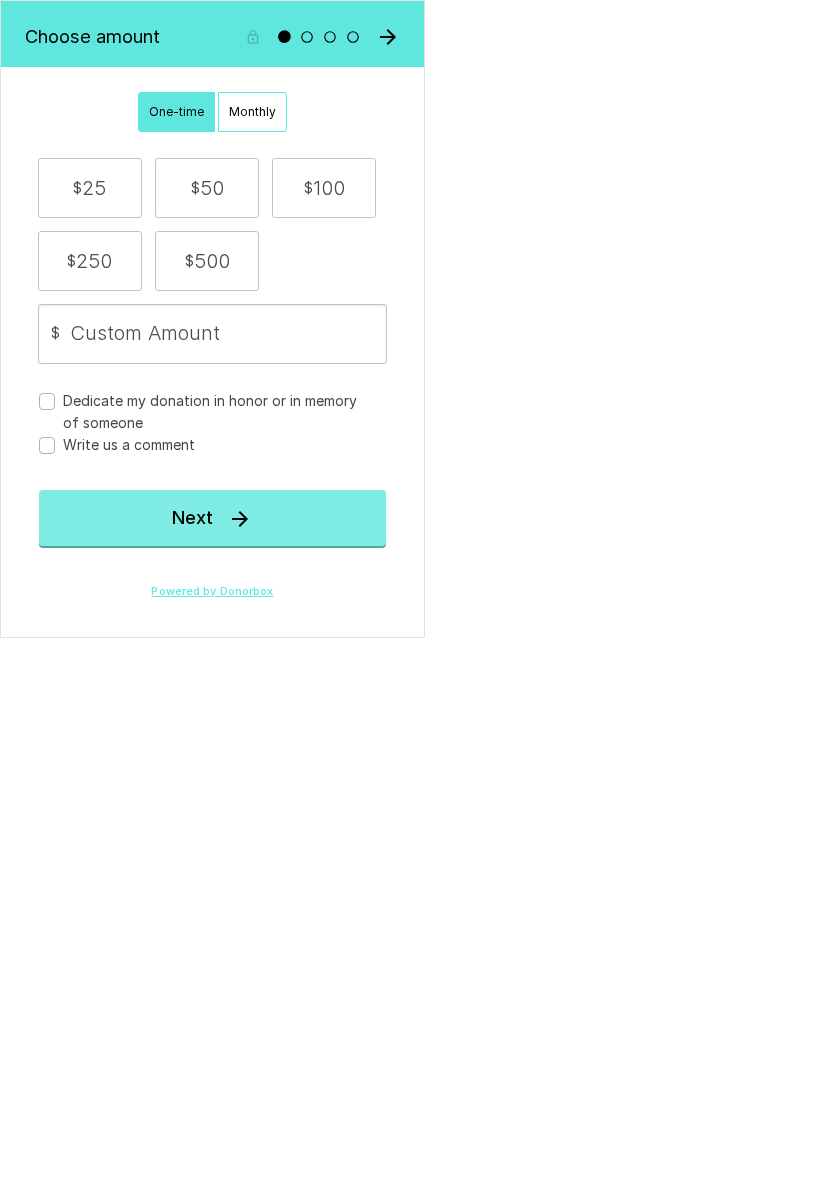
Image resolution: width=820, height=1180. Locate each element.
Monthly (252, 111)
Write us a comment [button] (129, 444)
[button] (90, 188)
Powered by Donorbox (212, 591)
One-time (176, 111)
